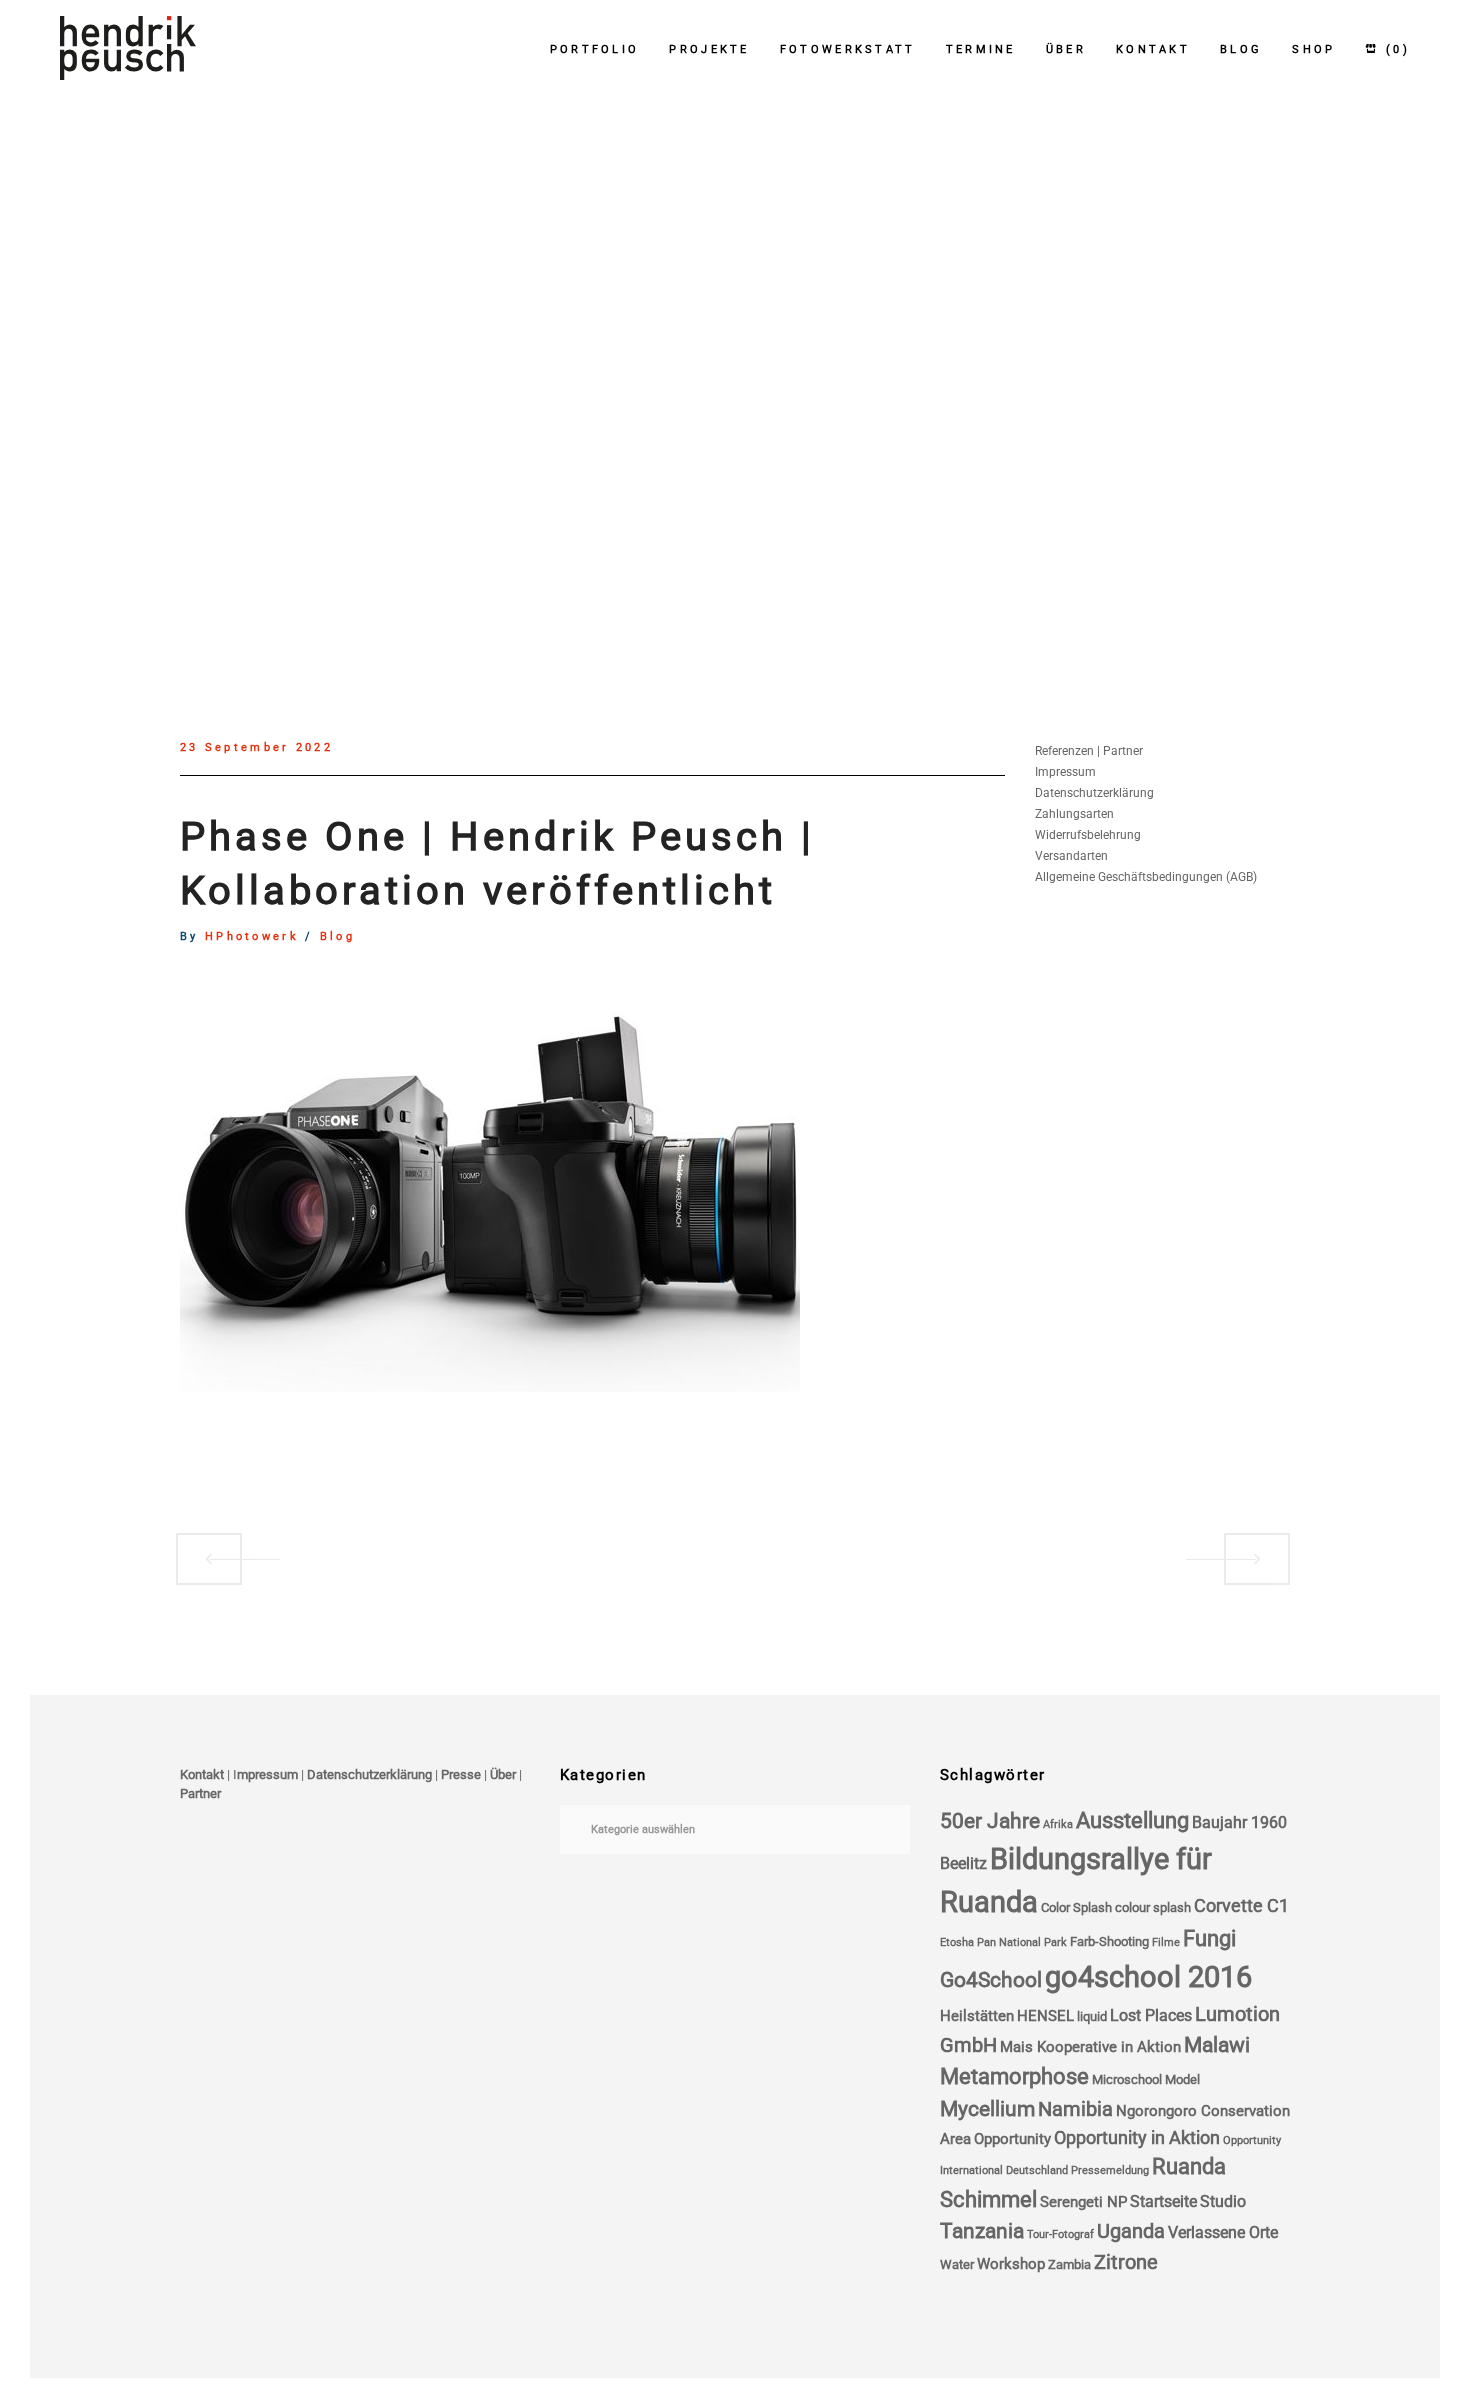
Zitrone (1126, 2262)
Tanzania (982, 2231)
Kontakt (1153, 49)
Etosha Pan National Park (1003, 1942)
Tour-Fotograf (1060, 2234)
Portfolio (595, 49)
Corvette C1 (1241, 1906)
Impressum (1065, 772)
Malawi (1217, 2045)
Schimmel (988, 2199)
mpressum (267, 1774)
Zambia (1069, 2264)
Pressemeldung (1110, 2170)
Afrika (1058, 1824)
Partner (200, 1793)
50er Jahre (990, 1821)
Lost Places (1151, 2015)
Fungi (1209, 1938)
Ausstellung (1132, 1820)
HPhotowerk (252, 937)
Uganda (1131, 2231)
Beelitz (963, 1863)
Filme (1166, 1942)
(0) (1395, 49)
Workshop (1011, 2264)
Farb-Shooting (1109, 1941)
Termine (981, 49)
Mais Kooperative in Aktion (1090, 2047)
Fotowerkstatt (848, 49)
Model (1182, 2079)
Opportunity (1012, 2139)
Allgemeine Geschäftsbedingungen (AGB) (1146, 877)
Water (957, 2264)
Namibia (1075, 2109)
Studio (1223, 2201)
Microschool (1127, 2079)
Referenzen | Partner (1089, 751)
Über (1066, 49)
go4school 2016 (1148, 1977)
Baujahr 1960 (1239, 1822)
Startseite (1163, 2201)
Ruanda (1189, 2166)
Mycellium (987, 2109)
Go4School (991, 1980)
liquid (1092, 2016)
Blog (1241, 49)
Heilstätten (977, 2016)
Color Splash (1076, 1907)
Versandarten (1071, 856)
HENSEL (1045, 2016)
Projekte (709, 49)
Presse (461, 1774)
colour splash (1153, 1907)
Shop (1313, 49)
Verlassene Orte (1223, 2232)
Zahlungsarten (1074, 814)
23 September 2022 (256, 748)
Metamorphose (1014, 2076)
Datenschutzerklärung (1094, 793)
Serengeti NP (1083, 2202)
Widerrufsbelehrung (1088, 835)
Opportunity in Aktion (1137, 2138)
